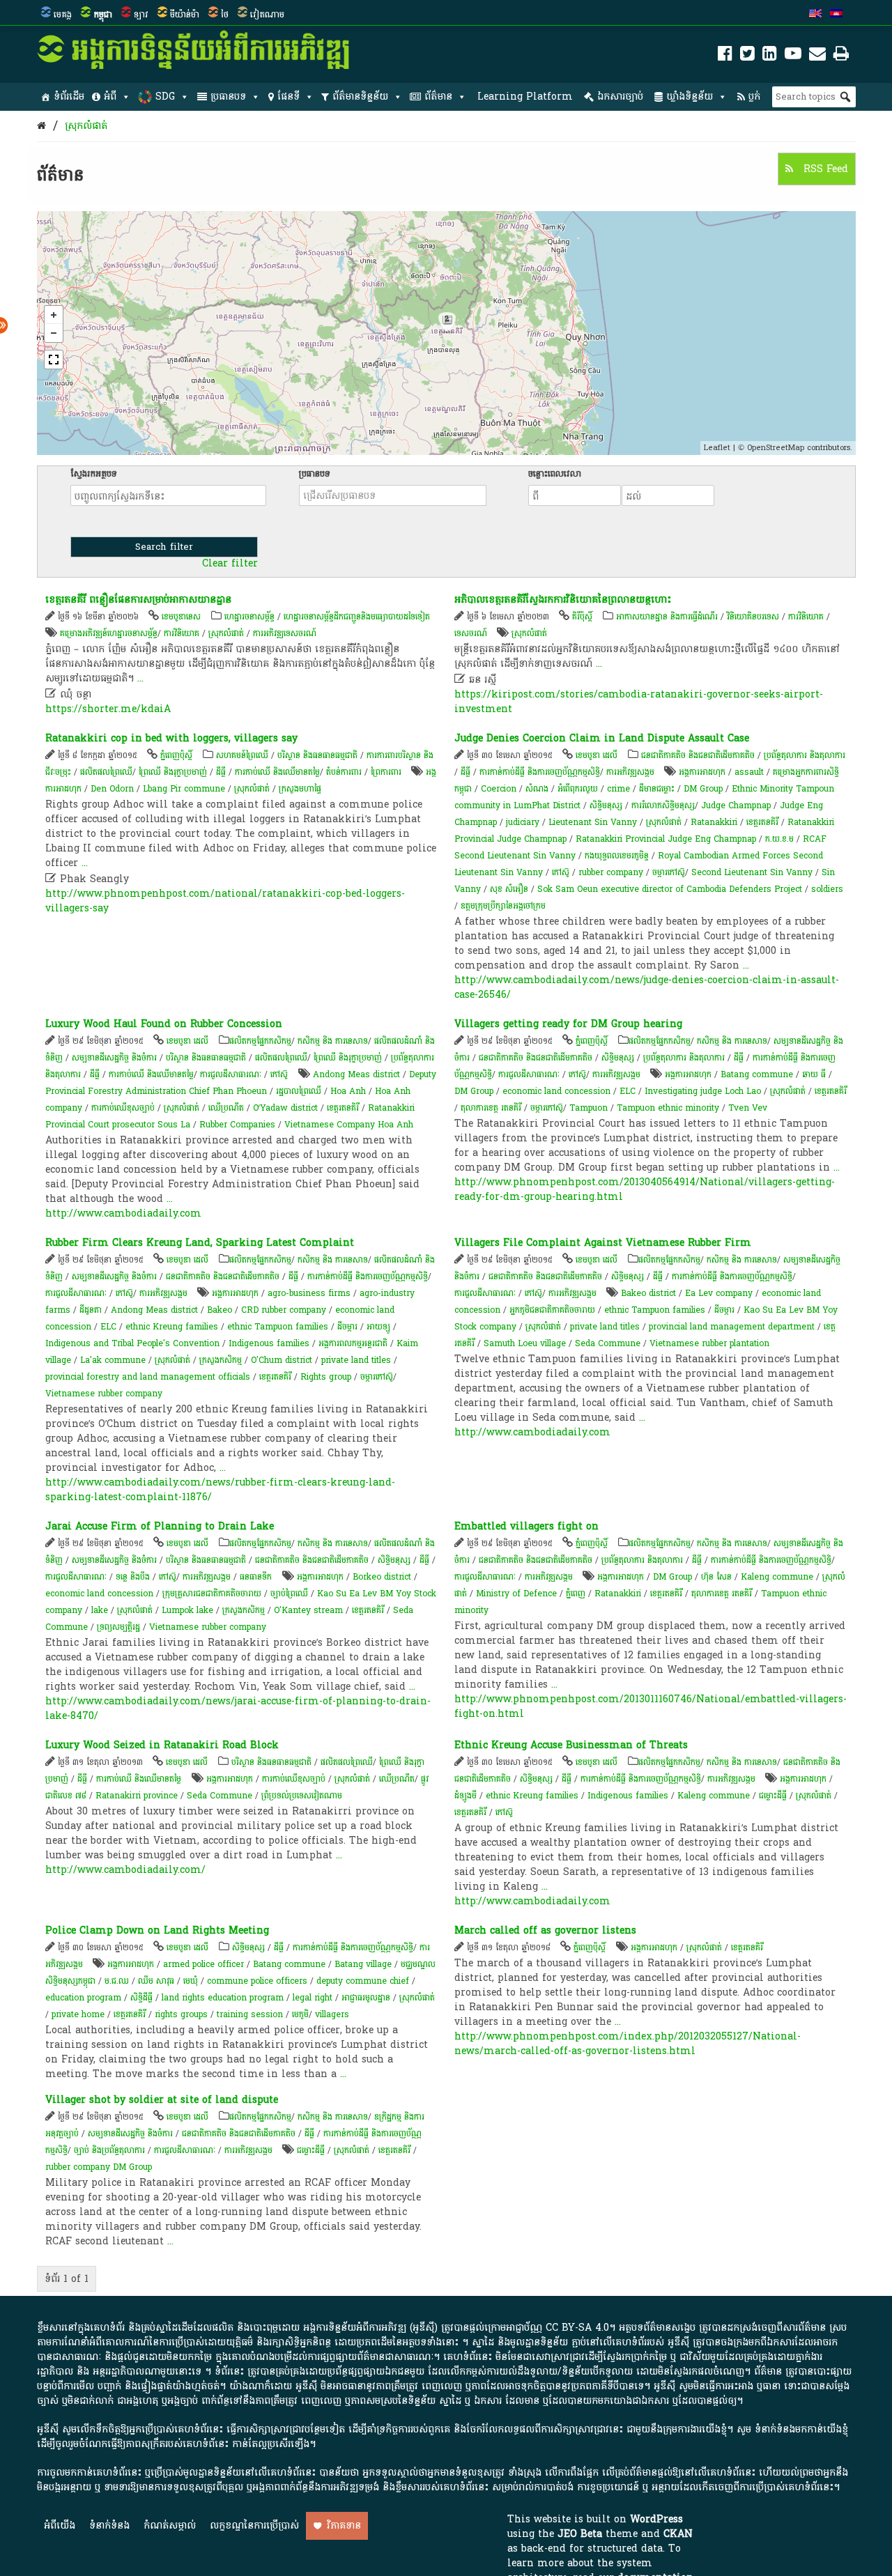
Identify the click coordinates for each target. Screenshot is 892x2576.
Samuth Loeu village (525, 1343)
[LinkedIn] (770, 56)
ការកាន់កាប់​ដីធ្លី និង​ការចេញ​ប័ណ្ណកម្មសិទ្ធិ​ (540, 772)
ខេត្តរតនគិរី (762, 822)
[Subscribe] (817, 56)
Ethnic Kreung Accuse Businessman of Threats (571, 1745)
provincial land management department (732, 1327)
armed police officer (203, 1964)
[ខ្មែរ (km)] (836, 15)
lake (100, 1610)
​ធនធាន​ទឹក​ (256, 1577)
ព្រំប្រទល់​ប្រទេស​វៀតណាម (302, 1796)
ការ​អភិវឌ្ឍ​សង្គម (630, 772)
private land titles (356, 1360)
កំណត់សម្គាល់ (170, 2525)
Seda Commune (608, 1343)
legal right (313, 1998)
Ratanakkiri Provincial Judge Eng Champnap (666, 839)
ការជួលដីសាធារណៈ (231, 1074)
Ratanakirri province (137, 1796)
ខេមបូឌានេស (181, 617)
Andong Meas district (356, 1074)
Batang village (363, 1964)
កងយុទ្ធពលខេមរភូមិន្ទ (617, 856)
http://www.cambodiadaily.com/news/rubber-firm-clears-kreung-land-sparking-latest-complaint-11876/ (220, 1490)
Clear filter (230, 564)
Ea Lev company (719, 1293)
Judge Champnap (736, 805)
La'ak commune (113, 1360)
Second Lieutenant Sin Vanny (752, 872)
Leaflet (717, 448)
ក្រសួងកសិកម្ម (221, 1360)
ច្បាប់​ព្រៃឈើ (289, 1594)
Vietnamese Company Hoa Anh (349, 1125)
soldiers (827, 889)
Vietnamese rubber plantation (709, 1343)
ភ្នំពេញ (576, 1594)
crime (618, 789)
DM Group (703, 789)
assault (749, 772)
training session (250, 2014)
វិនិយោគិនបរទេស (753, 617)
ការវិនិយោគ (182, 633)
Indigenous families (269, 1343)
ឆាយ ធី (814, 1074)
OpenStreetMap (776, 448)
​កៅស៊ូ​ (279, 1074)
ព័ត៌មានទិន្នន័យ (360, 97)
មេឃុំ (191, 1981)
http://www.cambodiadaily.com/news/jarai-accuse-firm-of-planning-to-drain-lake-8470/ (238, 1709)
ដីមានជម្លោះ (657, 789)
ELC (628, 1091)
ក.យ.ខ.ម (779, 839)
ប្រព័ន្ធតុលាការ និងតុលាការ (805, 755)
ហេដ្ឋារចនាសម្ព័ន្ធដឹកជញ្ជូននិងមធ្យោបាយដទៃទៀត (357, 617)
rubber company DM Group (99, 2167)
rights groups (181, 2014)
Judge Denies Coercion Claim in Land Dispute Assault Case (602, 738)
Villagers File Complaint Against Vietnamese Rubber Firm (603, 1243)
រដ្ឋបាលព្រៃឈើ (299, 1091)
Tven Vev (748, 1108)
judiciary (523, 822)
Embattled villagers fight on (526, 1526)
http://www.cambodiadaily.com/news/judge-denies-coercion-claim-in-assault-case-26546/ (647, 987)
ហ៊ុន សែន (716, 1577)
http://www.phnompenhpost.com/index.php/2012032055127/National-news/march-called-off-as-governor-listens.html (628, 2044)
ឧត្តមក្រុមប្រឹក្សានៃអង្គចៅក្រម (503, 906)
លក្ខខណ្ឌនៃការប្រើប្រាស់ (254, 2525)
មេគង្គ (63, 15)
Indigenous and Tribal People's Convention (132, 1343)
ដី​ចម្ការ (347, 1327)
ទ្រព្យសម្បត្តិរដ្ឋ (118, 1627)
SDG (165, 97)
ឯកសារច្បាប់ (620, 97)
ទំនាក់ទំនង (109, 2525)
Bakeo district (648, 1293)
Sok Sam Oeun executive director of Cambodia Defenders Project (670, 889)
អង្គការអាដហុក (702, 772)
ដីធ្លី (221, 772)
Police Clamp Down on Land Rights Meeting (157, 1930)
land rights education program (223, 1998)
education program (83, 1998)
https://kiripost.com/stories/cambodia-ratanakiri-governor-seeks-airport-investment (639, 702)
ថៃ (225, 15)
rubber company (611, 872)
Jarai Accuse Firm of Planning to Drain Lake (160, 1526)
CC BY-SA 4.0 (577, 2328)
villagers (332, 2014)
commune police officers (257, 1981)
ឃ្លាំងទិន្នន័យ (690, 97)
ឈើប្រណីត (226, 1108)
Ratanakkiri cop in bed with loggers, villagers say (171, 738)
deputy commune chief (363, 1981)
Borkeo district (382, 1577)
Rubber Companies (237, 1125)
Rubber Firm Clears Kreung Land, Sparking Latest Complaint (200, 1243)
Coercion (499, 789)
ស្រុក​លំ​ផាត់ (86, 126)
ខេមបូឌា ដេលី (597, 755)
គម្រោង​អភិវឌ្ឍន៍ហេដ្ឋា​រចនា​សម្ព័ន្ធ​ (109, 633)
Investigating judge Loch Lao (703, 1091)
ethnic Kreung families (172, 1327)
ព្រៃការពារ (386, 772)
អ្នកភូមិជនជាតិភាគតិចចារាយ (552, 1310)
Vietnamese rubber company (104, 1394)
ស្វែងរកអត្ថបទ (94, 474)
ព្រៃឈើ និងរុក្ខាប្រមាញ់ (173, 772)
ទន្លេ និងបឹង (133, 1577)
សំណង (537, 789)
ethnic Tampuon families (278, 1327)
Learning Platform (525, 97)
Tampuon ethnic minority (668, 1108)
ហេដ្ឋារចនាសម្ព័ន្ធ (249, 617)
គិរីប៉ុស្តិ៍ (582, 617)
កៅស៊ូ (561, 872)
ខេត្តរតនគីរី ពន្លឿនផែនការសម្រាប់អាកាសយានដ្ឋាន (138, 600)
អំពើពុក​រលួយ (578, 789)
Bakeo (220, 1310)
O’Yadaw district (285, 1108)
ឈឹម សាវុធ (156, 1981)
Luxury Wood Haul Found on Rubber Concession (164, 1024)
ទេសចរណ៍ (471, 633)
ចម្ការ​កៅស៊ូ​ (669, 872)
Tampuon (589, 1108)
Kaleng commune (777, 1577)
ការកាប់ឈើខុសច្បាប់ (123, 1108)
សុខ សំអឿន (509, 889)
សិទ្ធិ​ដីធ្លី (141, 1998)
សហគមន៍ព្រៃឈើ (242, 755)
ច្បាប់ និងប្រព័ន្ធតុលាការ (109, 2150)
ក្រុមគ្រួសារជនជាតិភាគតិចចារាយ (212, 1594)
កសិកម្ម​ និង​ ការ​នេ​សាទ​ (333, 1041)
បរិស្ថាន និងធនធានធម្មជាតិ (317, 755)
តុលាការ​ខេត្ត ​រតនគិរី (492, 1108)
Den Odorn (112, 789)
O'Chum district (282, 1360)
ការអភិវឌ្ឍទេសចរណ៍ (285, 633)
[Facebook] (725, 56)
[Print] (841, 56)
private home (78, 2014)
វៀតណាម (267, 15)
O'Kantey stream (308, 1610)
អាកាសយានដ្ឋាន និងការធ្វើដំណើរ (667, 617)
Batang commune (757, 1074)
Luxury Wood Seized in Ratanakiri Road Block (162, 1745)
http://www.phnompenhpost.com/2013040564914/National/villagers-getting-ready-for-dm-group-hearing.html (645, 1189)
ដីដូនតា (91, 1310)
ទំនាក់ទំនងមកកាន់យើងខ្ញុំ (801, 2429)
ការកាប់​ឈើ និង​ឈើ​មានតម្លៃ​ (277, 772)
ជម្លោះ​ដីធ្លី (773, 1796)
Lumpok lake (187, 1610)
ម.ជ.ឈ (117, 1981)
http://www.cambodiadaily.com (123, 1213)
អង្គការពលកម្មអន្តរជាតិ (353, 1343)
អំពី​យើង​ (60, 2525)
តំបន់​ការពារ (344, 772)
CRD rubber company (284, 1310)
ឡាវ (141, 15)
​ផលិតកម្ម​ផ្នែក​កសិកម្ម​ (260, 1041)
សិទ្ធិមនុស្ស (606, 805)
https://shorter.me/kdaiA (108, 709)
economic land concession (556, 1091)
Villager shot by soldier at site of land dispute (162, 2100)
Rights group (326, 1377)
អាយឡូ (378, 1327)
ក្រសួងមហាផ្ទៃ (300, 789)
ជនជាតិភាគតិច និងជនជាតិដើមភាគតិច (698, 755)
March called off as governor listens (545, 1930)
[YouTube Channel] (793, 56)
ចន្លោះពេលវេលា (555, 474)
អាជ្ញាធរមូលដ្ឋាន (366, 1998)
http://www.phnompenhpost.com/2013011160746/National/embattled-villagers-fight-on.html (651, 1706)
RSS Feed (824, 169)
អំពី (110, 97)
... (140, 678)
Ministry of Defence (516, 1594)
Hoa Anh (348, 1091)
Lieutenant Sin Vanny (593, 822)
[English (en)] (815, 15)
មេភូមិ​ (300, 2014)
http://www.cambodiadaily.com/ (125, 1870)
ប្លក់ (754, 97)
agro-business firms (309, 1293)
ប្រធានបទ (228, 97)
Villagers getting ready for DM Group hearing (568, 1024)
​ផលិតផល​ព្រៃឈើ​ (106, 772)
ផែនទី (289, 97)
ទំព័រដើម (69, 97)
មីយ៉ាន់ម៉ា (185, 15)
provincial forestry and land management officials (148, 1377)
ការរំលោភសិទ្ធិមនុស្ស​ (663, 805)
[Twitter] (747, 56)
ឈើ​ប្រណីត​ (397, 1779)
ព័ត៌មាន (438, 97)
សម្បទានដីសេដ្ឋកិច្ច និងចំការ (114, 1058)
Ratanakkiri (714, 822)
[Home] (41, 126)
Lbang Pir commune (184, 789)
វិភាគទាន (344, 2525)
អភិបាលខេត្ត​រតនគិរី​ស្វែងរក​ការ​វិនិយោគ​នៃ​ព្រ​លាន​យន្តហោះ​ (563, 600)
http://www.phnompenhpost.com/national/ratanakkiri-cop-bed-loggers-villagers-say (225, 901)
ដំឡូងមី (466, 1796)
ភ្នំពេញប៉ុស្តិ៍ (176, 755)
